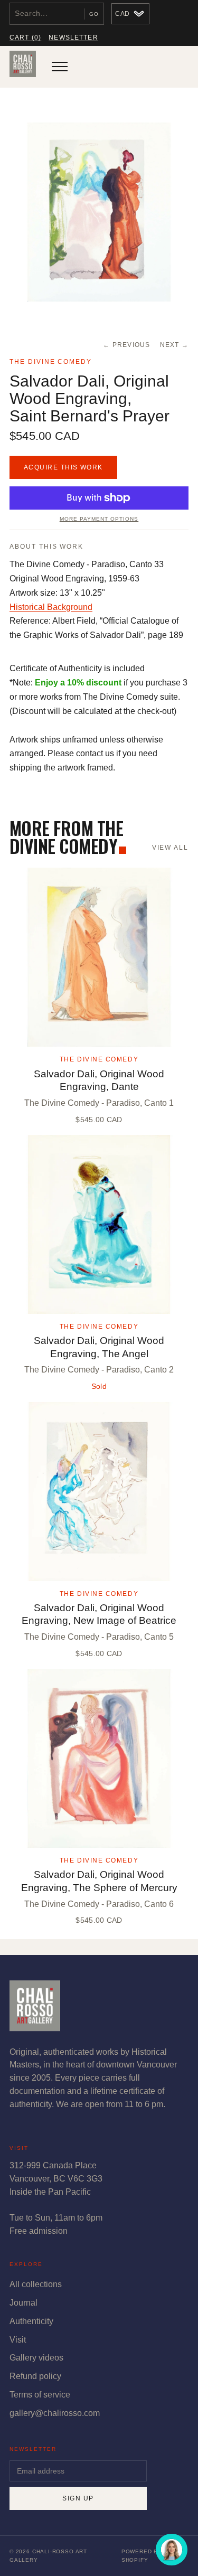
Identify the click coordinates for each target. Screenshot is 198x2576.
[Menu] (60, 67)
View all (170, 848)
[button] (99, 212)
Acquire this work (63, 467)
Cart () (25, 37)
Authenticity (31, 2321)
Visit (18, 2340)
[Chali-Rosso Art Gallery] (23, 67)
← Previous (126, 345)
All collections (36, 2284)
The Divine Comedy (51, 362)
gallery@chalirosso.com (55, 2413)
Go (94, 14)
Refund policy (35, 2376)
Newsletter (73, 37)
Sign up (78, 2498)
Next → (175, 345)
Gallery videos (36, 2358)
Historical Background (51, 607)
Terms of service (40, 2395)
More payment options (99, 519)
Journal (23, 2303)
